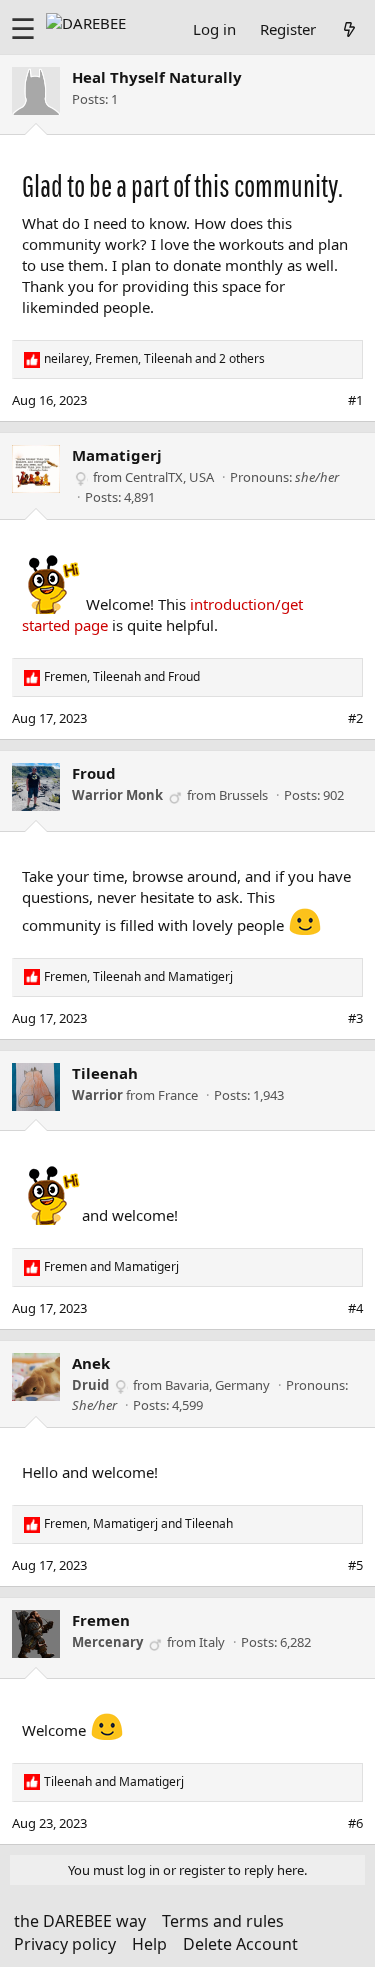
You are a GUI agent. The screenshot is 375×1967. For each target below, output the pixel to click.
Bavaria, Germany (217, 1385)
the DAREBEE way (80, 1921)
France (178, 1095)
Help (149, 1944)
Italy (212, 1642)
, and (122, 677)
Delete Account (240, 1944)
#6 (355, 1823)
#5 (355, 1565)
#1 (355, 400)
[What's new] (349, 29)
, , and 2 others (154, 359)
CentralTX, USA (169, 477)
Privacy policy (65, 1944)
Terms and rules (223, 1921)
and (111, 1267)
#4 (355, 1308)
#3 (355, 1018)
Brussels (243, 795)
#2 (355, 718)
